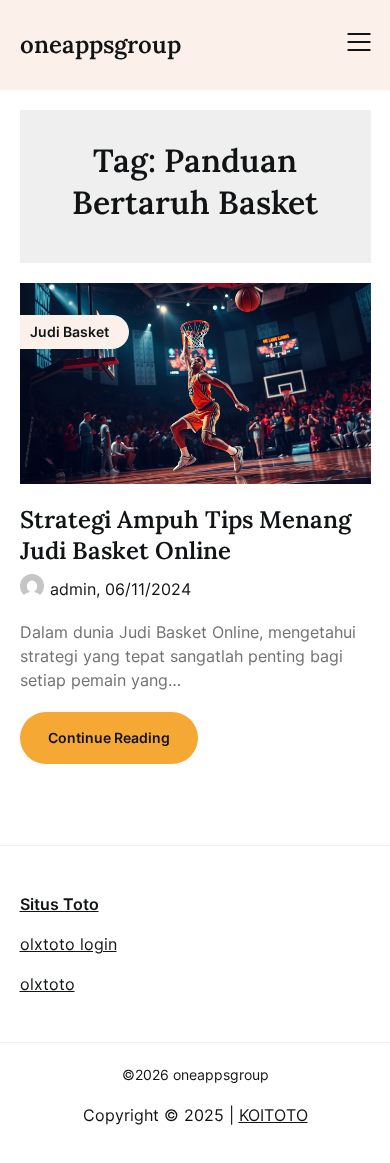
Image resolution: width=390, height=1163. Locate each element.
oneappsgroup (100, 44)
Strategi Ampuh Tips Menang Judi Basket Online (185, 535)
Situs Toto (59, 904)
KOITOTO (273, 1115)
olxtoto (47, 984)
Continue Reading (109, 737)
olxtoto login (68, 944)
